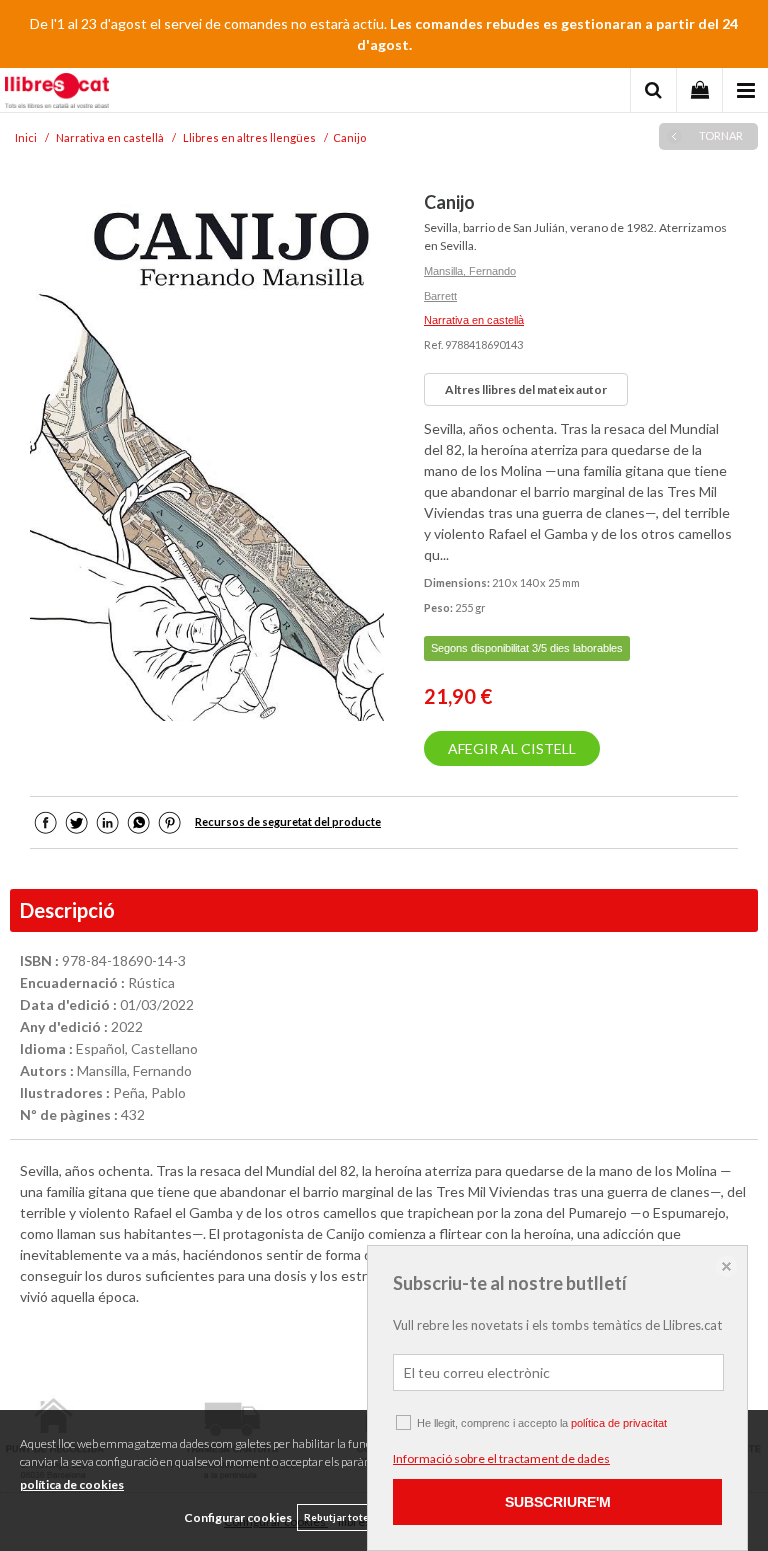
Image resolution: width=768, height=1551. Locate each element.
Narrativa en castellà (474, 320)
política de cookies (72, 1484)
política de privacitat (619, 1423)
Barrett (440, 296)
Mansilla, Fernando (470, 271)
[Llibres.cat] (57, 93)
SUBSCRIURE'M (558, 1502)
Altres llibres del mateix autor (526, 389)
